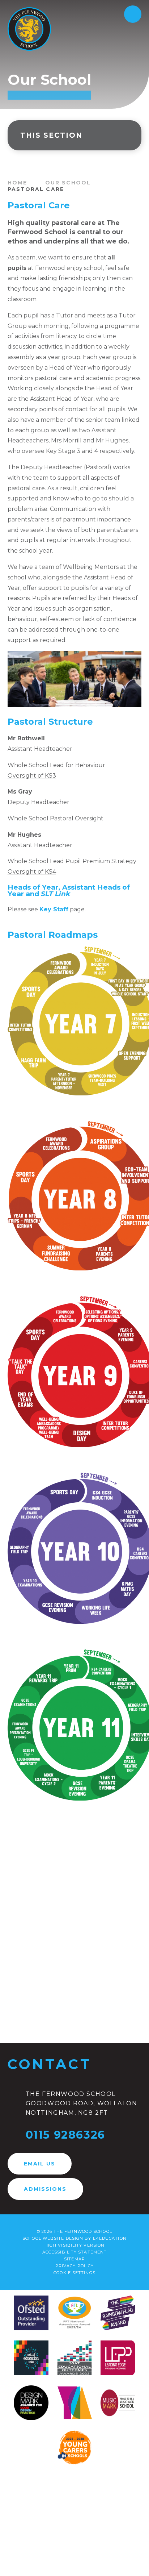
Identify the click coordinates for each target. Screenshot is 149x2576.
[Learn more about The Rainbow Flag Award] (118, 2314)
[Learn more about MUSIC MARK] (118, 2404)
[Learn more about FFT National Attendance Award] (74, 2314)
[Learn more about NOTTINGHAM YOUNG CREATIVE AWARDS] (74, 2404)
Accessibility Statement (74, 2252)
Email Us (40, 2164)
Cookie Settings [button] (74, 2273)
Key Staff (54, 909)
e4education (110, 2238)
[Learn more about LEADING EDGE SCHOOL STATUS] (118, 2359)
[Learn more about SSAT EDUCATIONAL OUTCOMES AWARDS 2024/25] (74, 2359)
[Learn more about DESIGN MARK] (31, 2404)
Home (17, 183)
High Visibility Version (74, 2245)
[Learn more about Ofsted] (31, 2314)
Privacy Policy (74, 2266)
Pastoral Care (36, 189)
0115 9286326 (65, 2135)
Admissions (45, 2189)
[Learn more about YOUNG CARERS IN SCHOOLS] (74, 2448)
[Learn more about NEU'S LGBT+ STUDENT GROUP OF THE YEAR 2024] (31, 2359)
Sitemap (74, 2259)
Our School (68, 183)
